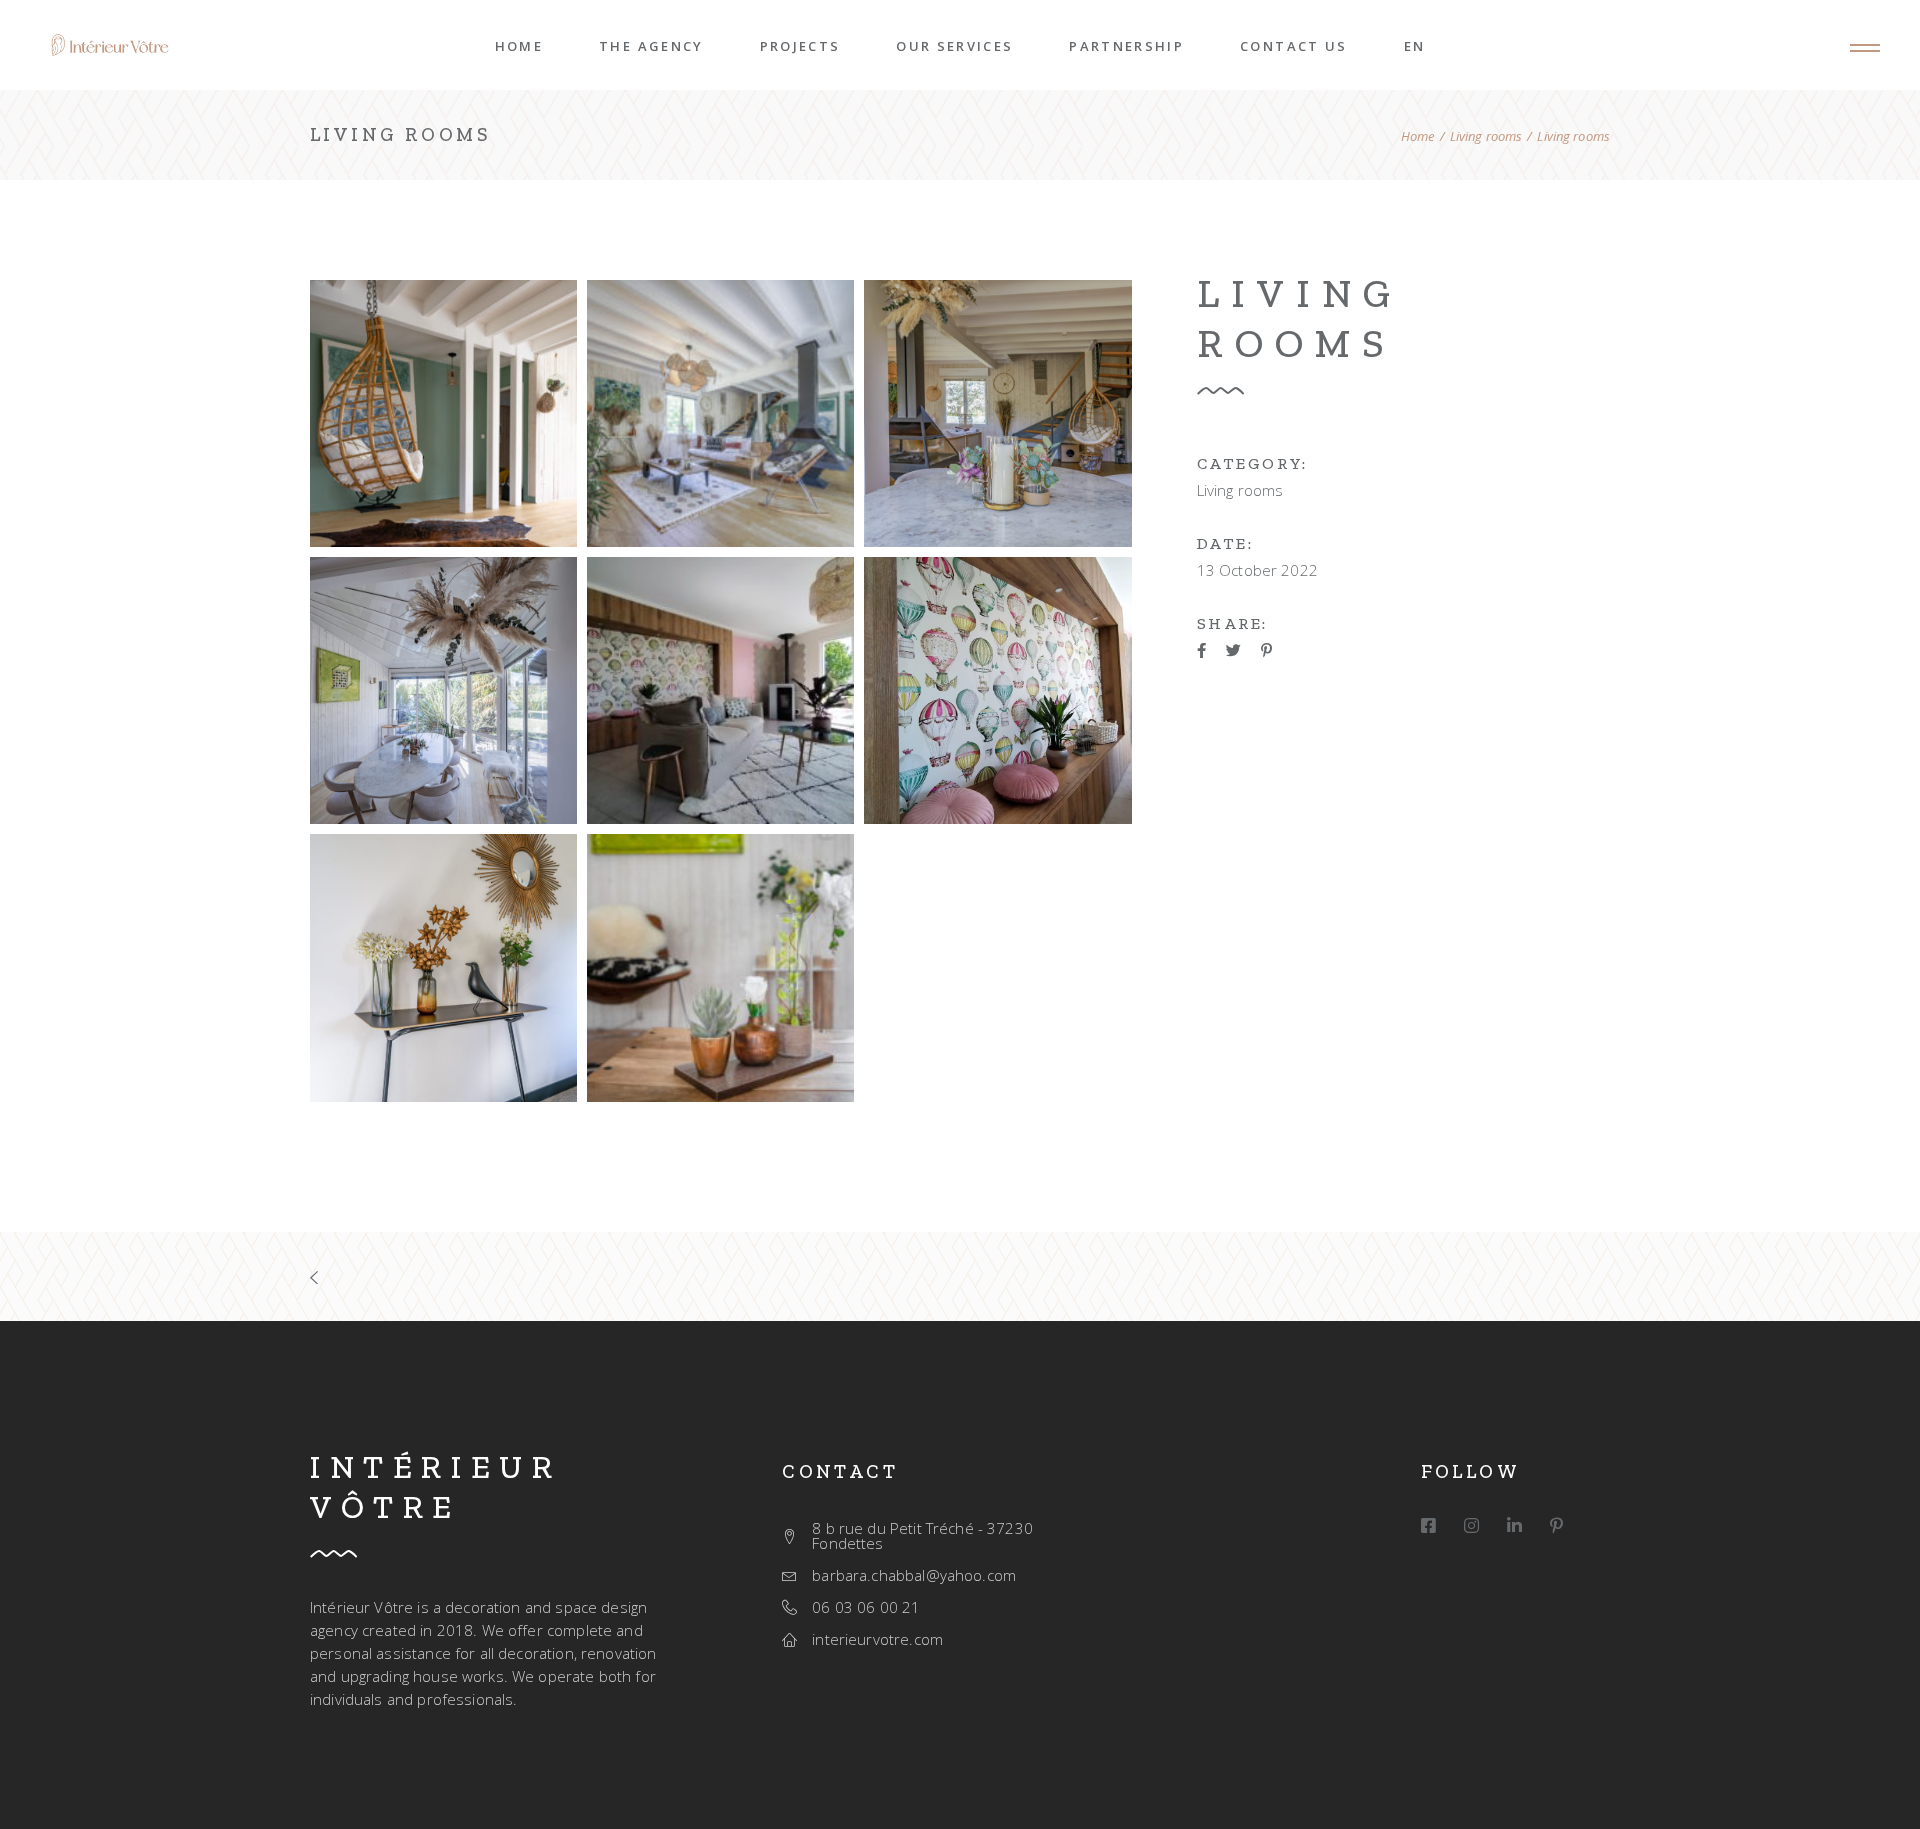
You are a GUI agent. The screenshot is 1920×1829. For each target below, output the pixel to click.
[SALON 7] (997, 413)
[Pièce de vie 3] (720, 690)
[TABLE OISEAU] (443, 967)
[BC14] (443, 413)
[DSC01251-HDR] (443, 690)
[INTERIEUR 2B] (720, 413)
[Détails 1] (720, 967)
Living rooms (1240, 490)
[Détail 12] (997, 690)
